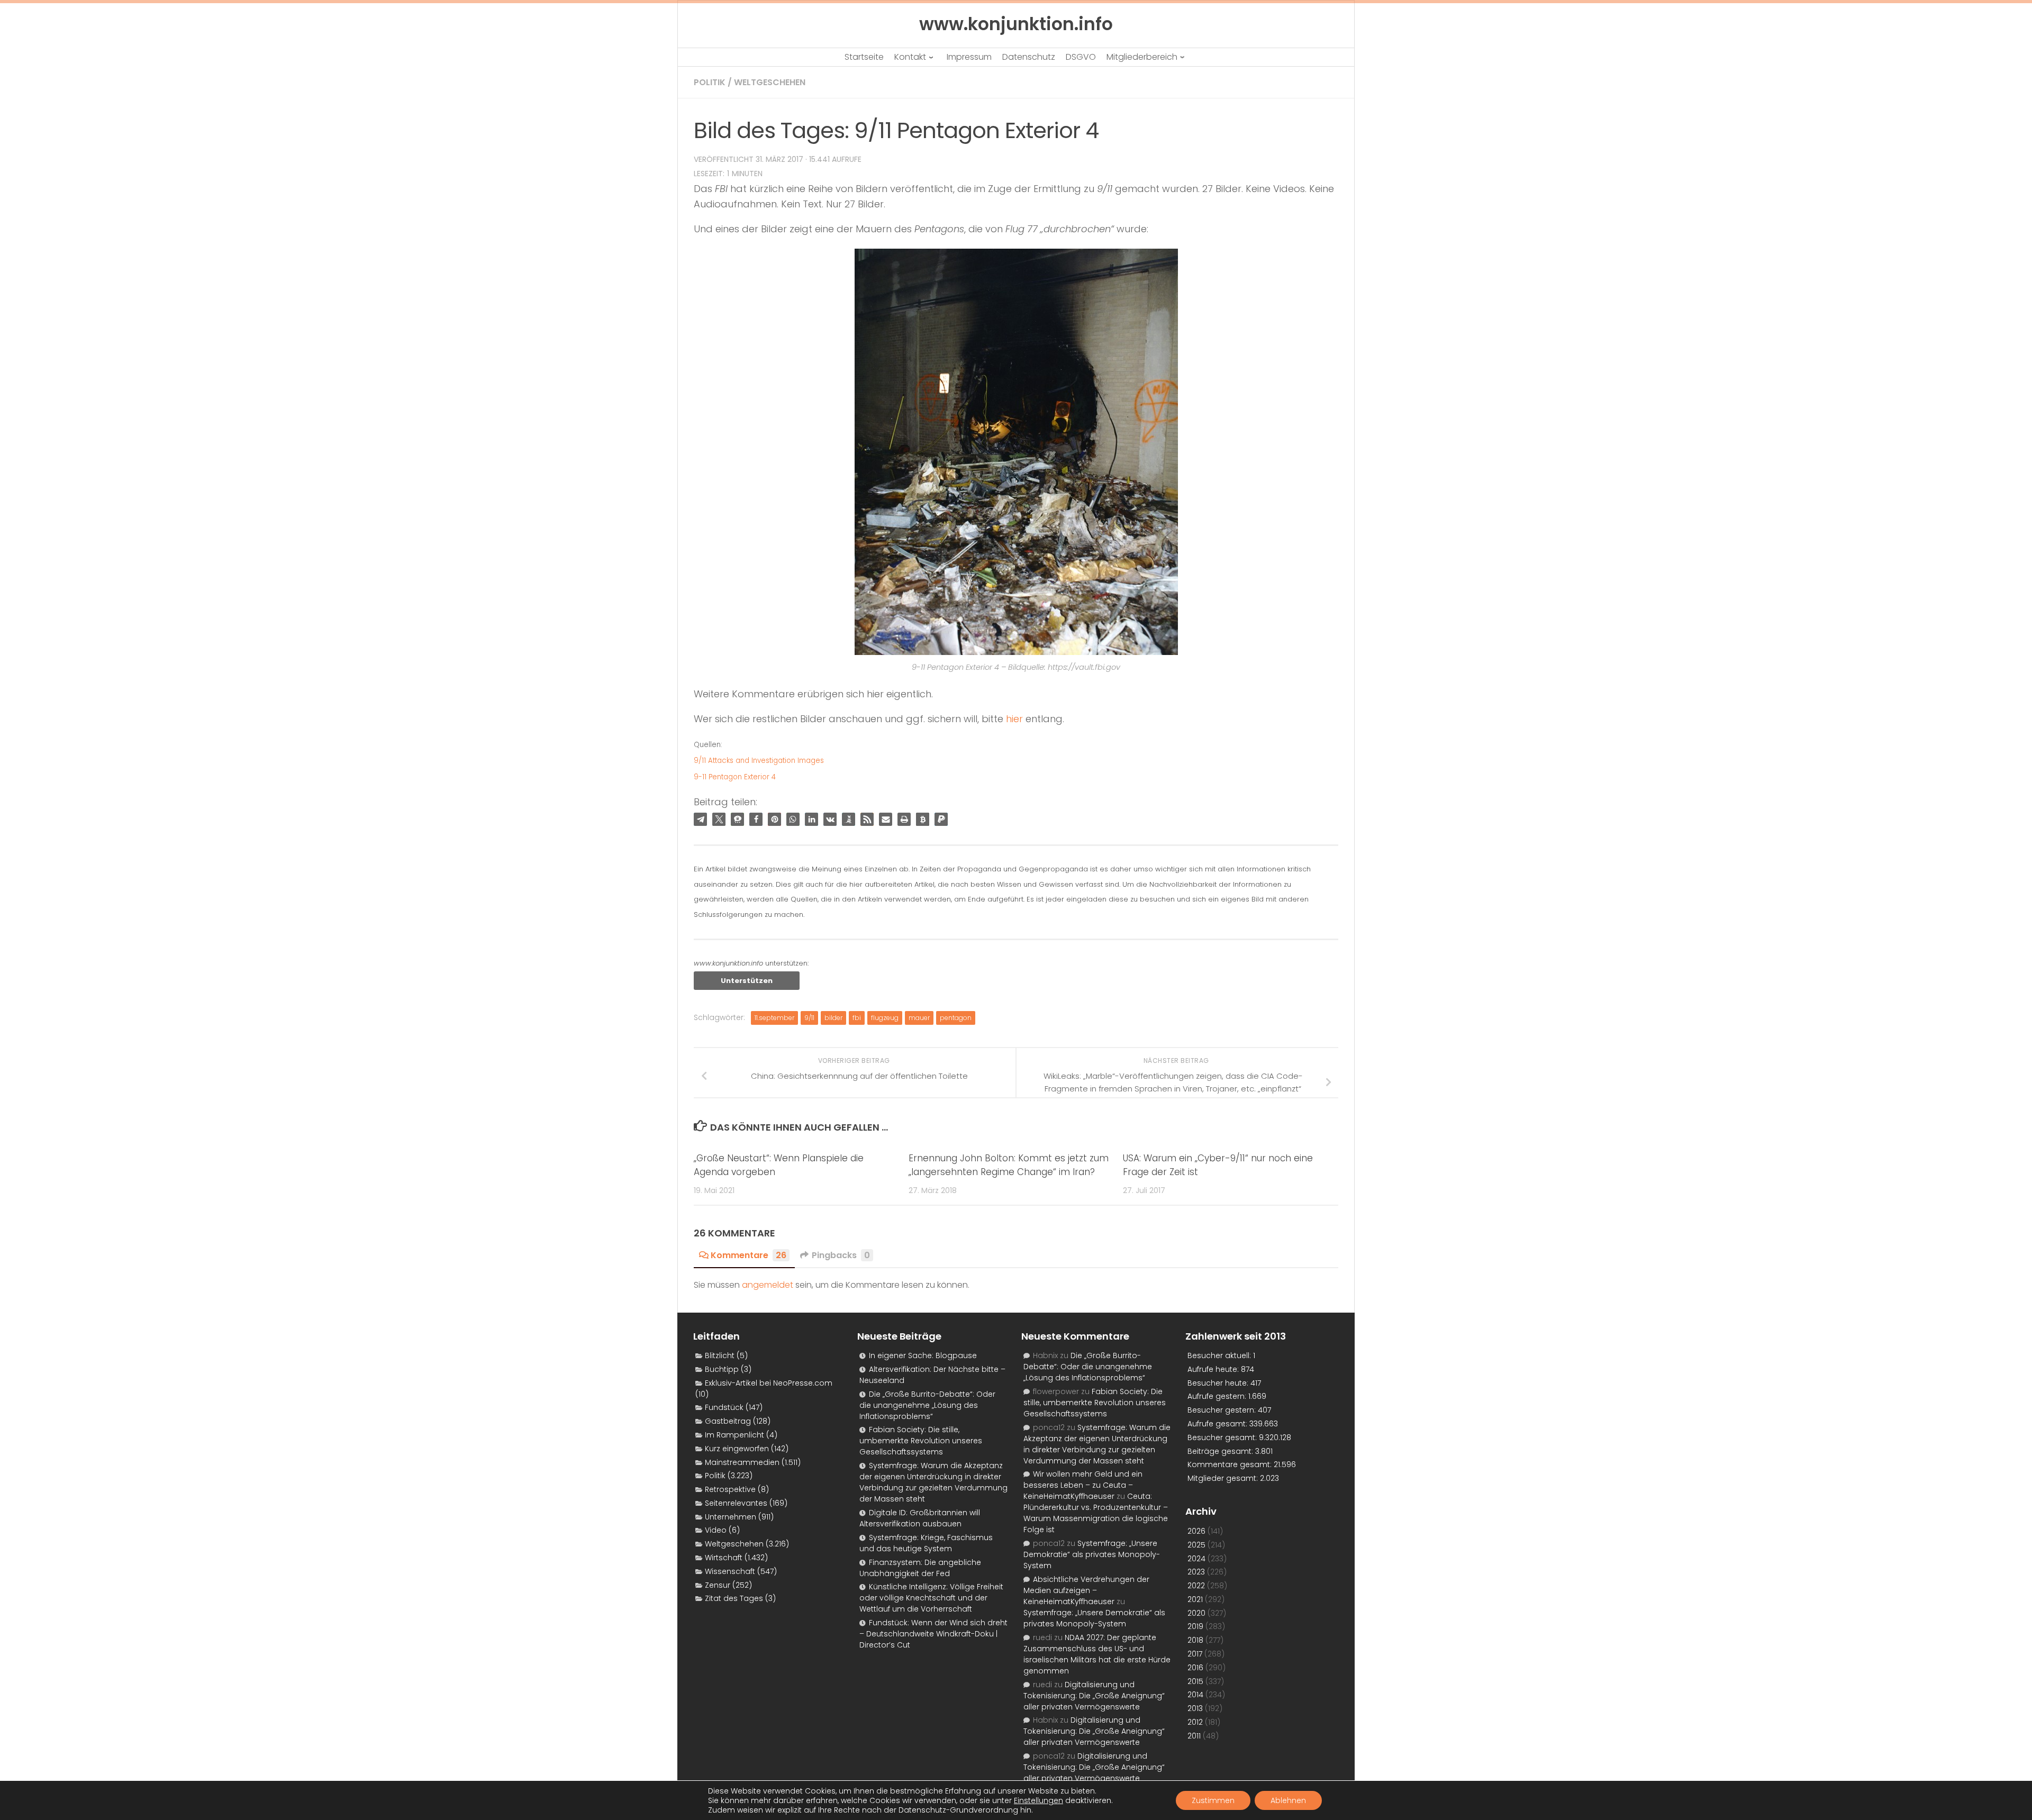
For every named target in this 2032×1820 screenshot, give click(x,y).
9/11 (809, 1018)
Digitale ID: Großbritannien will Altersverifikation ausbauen (920, 1518)
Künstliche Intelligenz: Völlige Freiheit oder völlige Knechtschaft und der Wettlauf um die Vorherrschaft (931, 1598)
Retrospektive (730, 1489)
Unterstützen (747, 981)
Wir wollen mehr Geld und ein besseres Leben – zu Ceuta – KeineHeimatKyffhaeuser (1083, 1485)
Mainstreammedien (742, 1462)
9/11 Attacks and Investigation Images (759, 761)
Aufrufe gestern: (1218, 1396)
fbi (857, 1018)
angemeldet (768, 1285)
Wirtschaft (724, 1558)
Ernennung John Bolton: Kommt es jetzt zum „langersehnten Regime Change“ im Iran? (1009, 1165)
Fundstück (724, 1407)
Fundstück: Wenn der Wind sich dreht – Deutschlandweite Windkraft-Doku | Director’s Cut (933, 1634)
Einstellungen (1038, 1800)
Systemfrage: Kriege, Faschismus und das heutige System (926, 1543)
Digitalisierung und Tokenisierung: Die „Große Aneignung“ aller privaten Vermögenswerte (1094, 1696)
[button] (700, 819)
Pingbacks (841, 1255)
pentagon (956, 1018)
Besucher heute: (1219, 1383)
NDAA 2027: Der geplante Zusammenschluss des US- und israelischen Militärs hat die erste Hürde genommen (1097, 1654)
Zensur (718, 1585)
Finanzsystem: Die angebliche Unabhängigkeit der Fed (920, 1568)
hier (1014, 719)
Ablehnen (1288, 1800)
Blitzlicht (720, 1355)
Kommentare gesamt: (1231, 1464)
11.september (774, 1018)
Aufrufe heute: (1214, 1369)
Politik (710, 82)
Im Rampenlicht (734, 1435)
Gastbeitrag (728, 1421)
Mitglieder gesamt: (1224, 1478)
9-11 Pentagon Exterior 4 (735, 777)
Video (716, 1530)
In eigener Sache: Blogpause (923, 1355)
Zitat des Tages (734, 1598)
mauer (919, 1018)
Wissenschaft (730, 1571)
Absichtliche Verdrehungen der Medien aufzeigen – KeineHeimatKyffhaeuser (1086, 1590)
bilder (833, 1018)
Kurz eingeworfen (737, 1449)
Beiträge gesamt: (1221, 1451)
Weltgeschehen (770, 82)
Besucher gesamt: (1223, 1437)
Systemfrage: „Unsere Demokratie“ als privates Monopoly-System (1092, 1554)
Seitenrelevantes (736, 1503)
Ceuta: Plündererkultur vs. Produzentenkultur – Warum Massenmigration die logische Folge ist (1096, 1513)
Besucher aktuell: (1220, 1355)
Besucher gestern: (1223, 1410)
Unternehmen (731, 1517)
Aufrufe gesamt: (1218, 1424)
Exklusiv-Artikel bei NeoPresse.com (769, 1383)
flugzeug (885, 1018)
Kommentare (749, 1255)
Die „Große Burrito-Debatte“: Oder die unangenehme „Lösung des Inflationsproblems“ (927, 1405)
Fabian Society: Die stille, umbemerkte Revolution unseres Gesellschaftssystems (921, 1441)
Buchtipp (722, 1369)
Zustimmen (1213, 1800)
